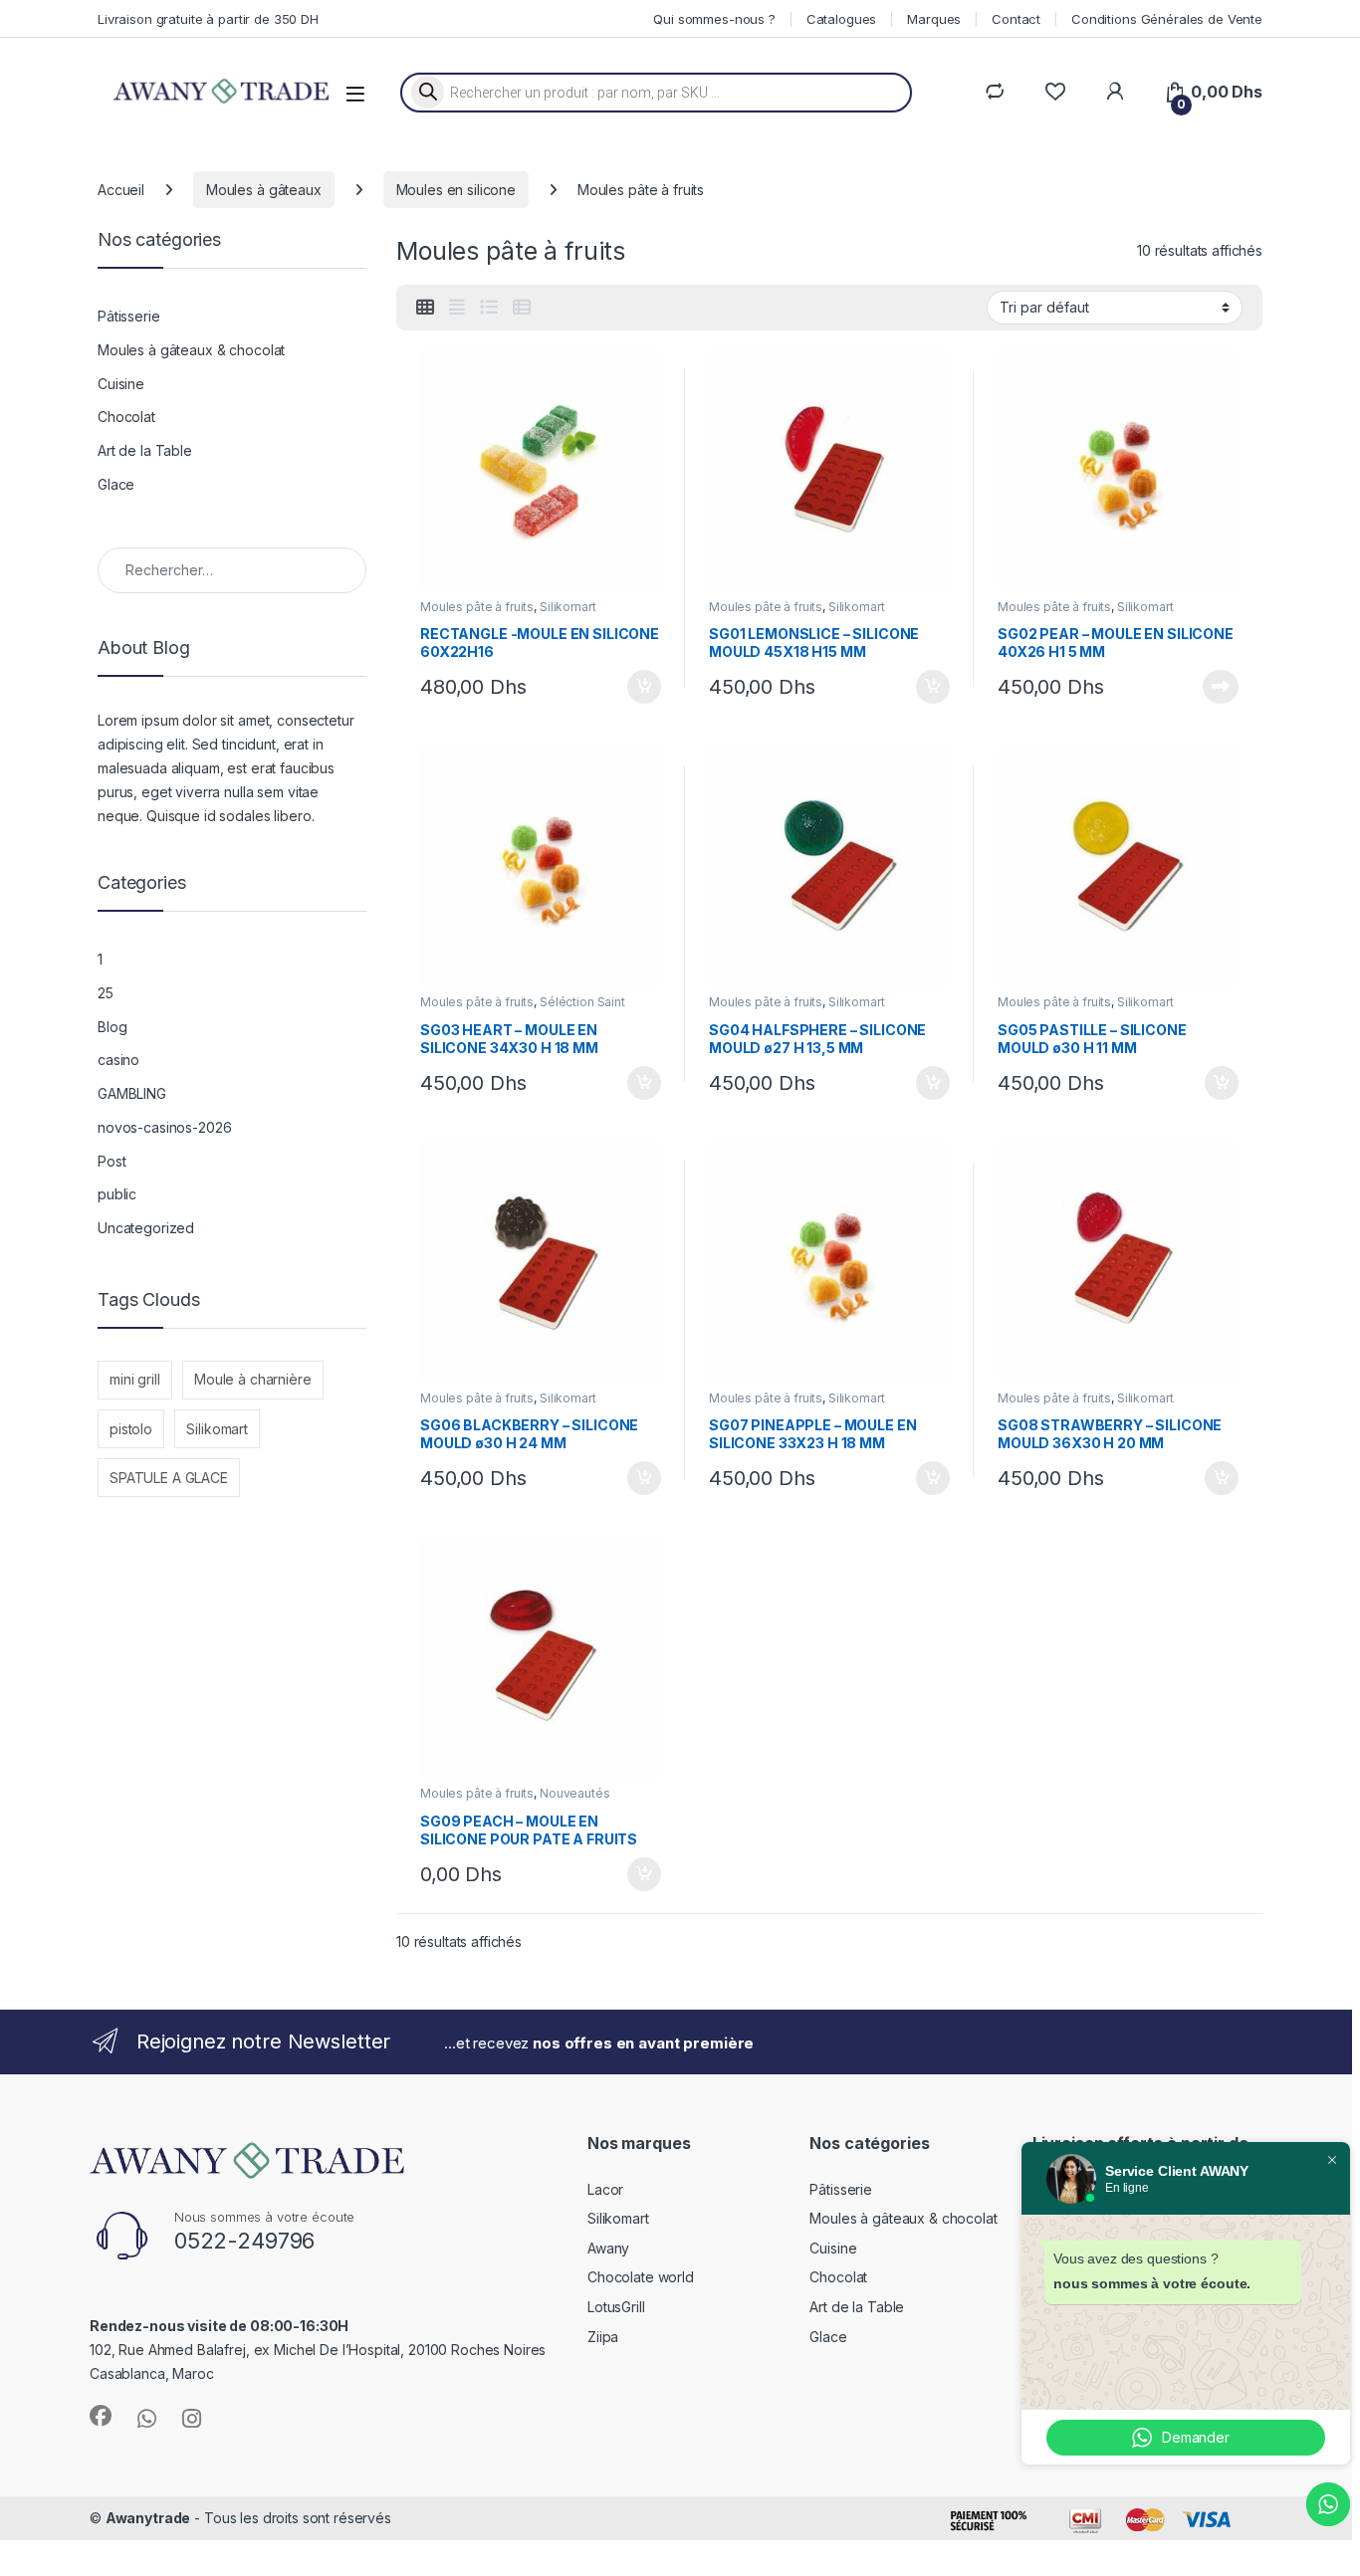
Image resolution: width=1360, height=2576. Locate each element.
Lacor (605, 2189)
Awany (608, 2248)
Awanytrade (148, 2518)
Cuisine (121, 384)
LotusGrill (616, 2307)
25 (106, 993)
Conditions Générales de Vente (1167, 19)
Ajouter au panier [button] (638, 687)
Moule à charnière (253, 1379)
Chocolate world (641, 2277)
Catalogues (842, 19)
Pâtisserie (129, 316)
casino (118, 1060)
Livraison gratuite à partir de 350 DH (208, 19)
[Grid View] (425, 308)
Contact (1016, 19)
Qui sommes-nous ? (714, 19)
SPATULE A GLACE (169, 1478)
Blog (112, 1027)
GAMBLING (132, 1093)
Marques (934, 19)
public (117, 1194)
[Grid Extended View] (457, 308)
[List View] (489, 308)
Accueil (121, 190)
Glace (116, 484)
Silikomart (568, 607)
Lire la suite (1221, 687)
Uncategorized (146, 1228)
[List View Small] (522, 308)
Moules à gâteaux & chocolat (191, 350)
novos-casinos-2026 (164, 1127)
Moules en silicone (456, 190)
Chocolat (126, 417)
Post (112, 1161)
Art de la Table (145, 450)
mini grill (135, 1379)
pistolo (131, 1429)
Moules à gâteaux (264, 190)
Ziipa (603, 2337)
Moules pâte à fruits (477, 607)
